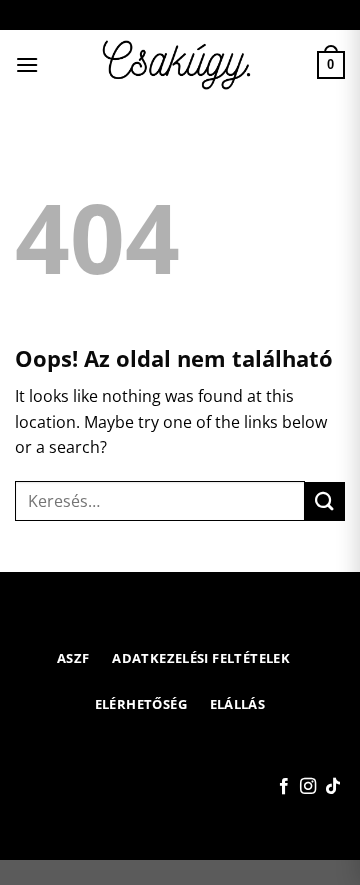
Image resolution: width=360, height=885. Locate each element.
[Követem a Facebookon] (284, 787)
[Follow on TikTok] (333, 787)
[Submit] (325, 501)
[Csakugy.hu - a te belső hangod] (180, 65)
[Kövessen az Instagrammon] (308, 787)
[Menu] (27, 64)
